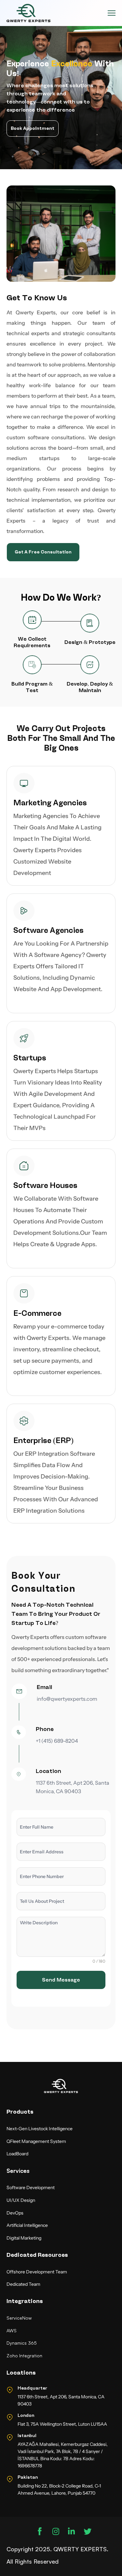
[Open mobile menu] (112, 13)
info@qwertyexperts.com (67, 1699)
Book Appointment (33, 128)
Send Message (61, 1980)
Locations (21, 2373)
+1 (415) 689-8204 (57, 1741)
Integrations (25, 2301)
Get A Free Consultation (43, 552)
